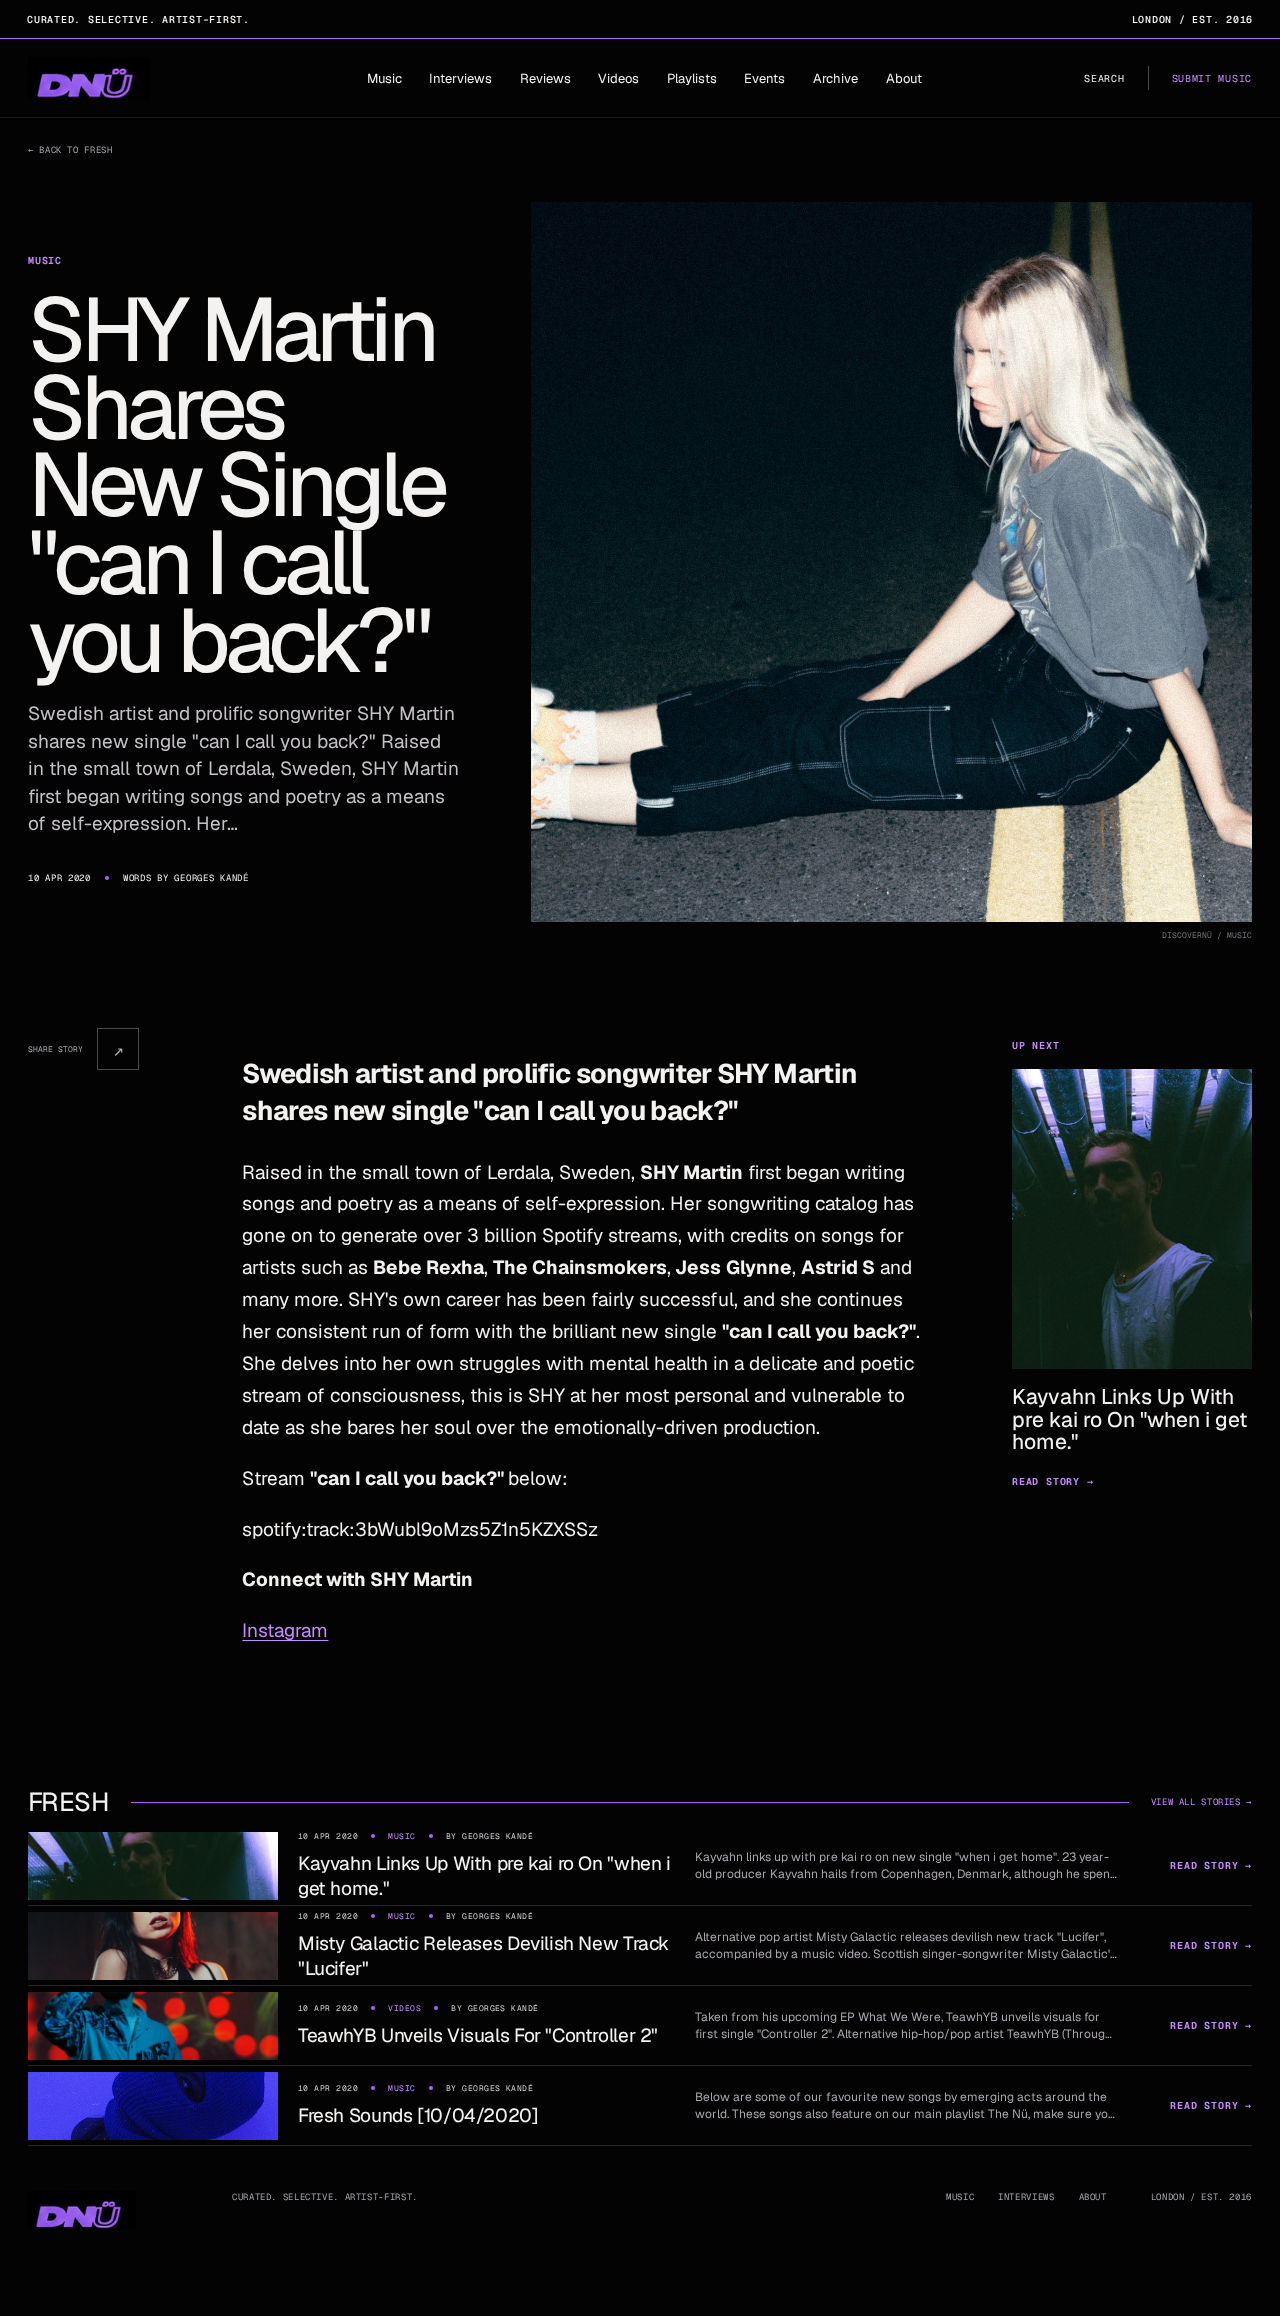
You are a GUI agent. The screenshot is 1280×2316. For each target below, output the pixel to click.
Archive (835, 78)
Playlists (692, 78)
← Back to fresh (70, 150)
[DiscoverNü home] (89, 78)
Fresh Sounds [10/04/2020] (418, 2115)
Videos (618, 78)
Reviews (545, 78)
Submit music (1212, 78)
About (904, 78)
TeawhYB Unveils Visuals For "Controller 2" (478, 2035)
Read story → (1053, 1481)
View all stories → (1201, 1802)
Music (384, 78)
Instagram (285, 1630)
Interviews (460, 78)
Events (764, 78)
